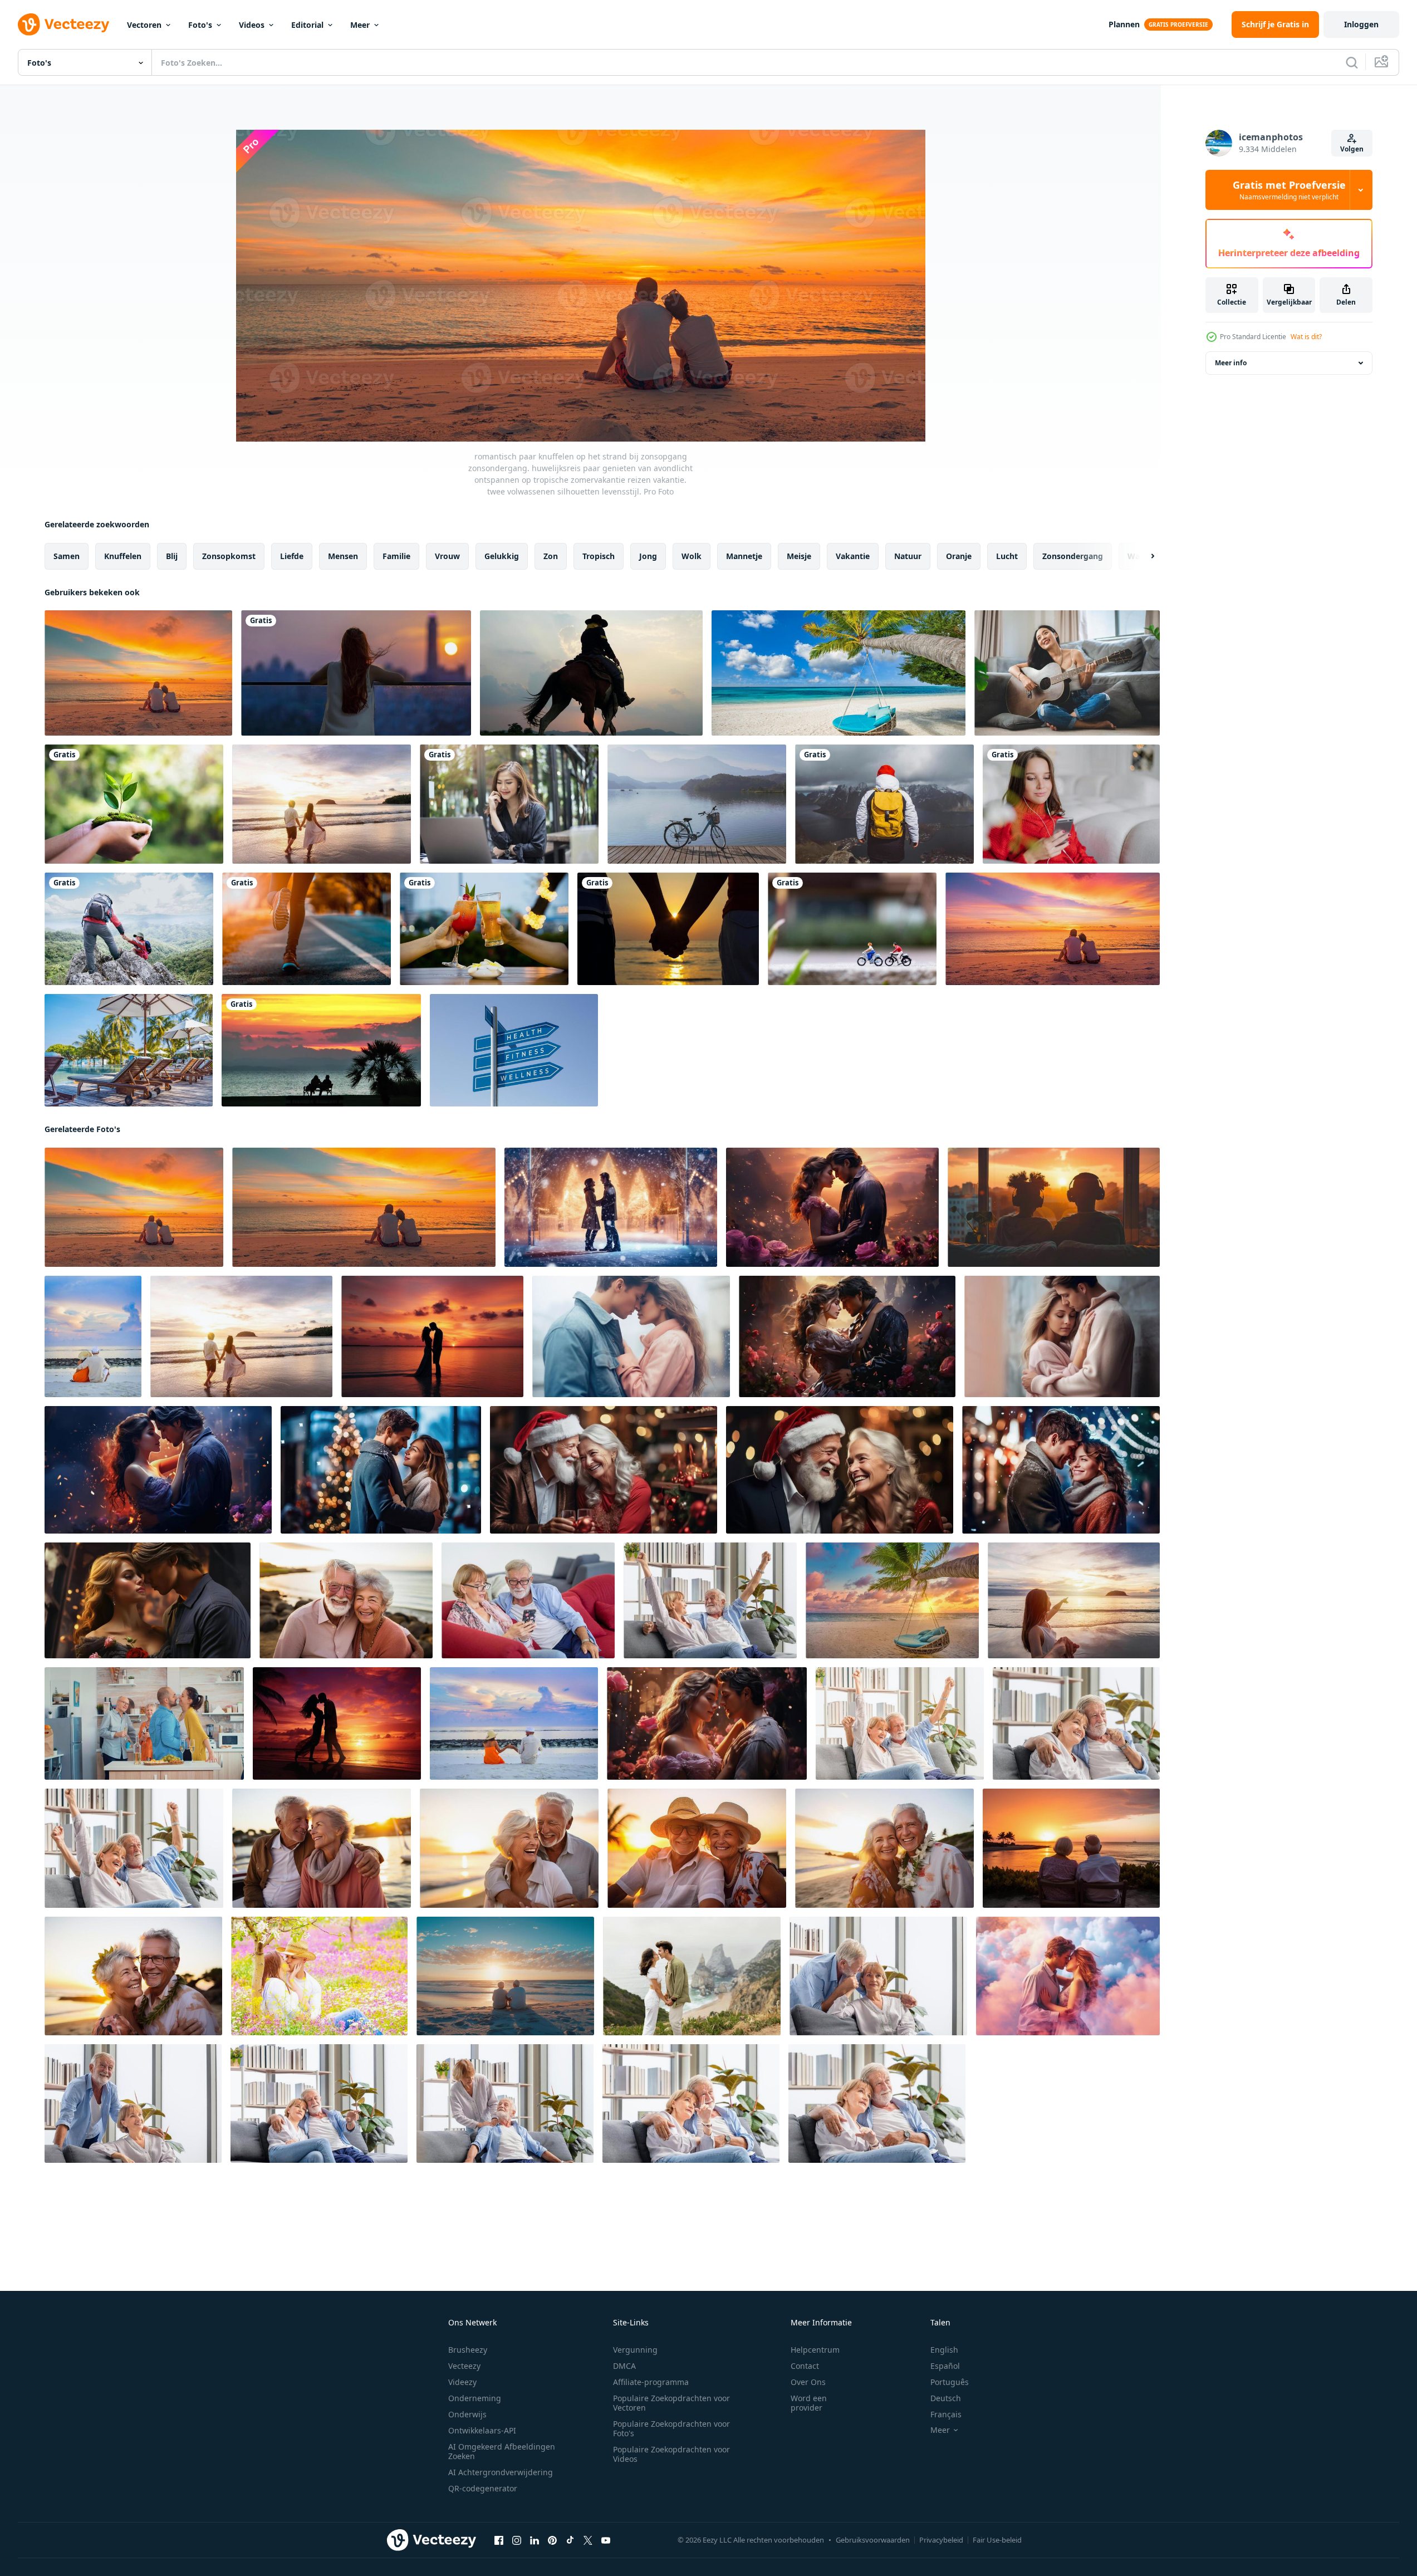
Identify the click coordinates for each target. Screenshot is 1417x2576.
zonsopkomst (229, 556)
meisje (799, 556)
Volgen (1352, 149)
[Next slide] (1143, 556)
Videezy (462, 2382)
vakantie (853, 556)
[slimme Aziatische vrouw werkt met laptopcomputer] (509, 804)
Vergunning (635, 2350)
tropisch (599, 556)
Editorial (307, 25)
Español (945, 2366)
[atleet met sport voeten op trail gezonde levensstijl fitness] (307, 929)
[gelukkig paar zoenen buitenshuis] (319, 1976)
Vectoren (144, 25)
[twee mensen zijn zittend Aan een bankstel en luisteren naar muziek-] (1054, 1207)
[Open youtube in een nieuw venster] (606, 2540)
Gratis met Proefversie (1289, 190)
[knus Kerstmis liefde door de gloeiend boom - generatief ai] (381, 1470)
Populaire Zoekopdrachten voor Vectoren (671, 2403)
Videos (252, 25)
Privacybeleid (941, 2540)
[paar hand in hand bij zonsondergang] (668, 929)
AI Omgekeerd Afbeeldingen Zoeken (502, 2451)
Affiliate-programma (651, 2382)
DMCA (624, 2366)
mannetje (744, 556)
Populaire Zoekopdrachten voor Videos (671, 2454)
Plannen (1124, 24)
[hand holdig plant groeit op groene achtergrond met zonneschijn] (134, 804)
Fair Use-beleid (997, 2540)
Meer (360, 25)
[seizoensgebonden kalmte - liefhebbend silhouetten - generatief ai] (611, 1207)
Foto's (200, 25)
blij (172, 556)
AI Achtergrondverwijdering (501, 2472)
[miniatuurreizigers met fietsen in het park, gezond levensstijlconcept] (852, 929)
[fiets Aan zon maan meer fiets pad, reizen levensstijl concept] (697, 804)
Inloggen (1361, 24)
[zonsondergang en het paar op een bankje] (321, 1050)
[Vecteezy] (63, 25)
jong (648, 556)
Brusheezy (468, 2350)
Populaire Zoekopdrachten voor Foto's (671, 2428)
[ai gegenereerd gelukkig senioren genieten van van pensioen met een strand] (505, 1976)
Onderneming (475, 2398)
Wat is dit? (1306, 337)
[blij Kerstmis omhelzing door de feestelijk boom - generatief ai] (1061, 1470)
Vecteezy (464, 2366)
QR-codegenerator (483, 2488)
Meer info (1231, 363)
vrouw (447, 556)
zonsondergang (1073, 556)
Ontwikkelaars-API (482, 2430)
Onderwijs (467, 2414)
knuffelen (123, 556)
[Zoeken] (1352, 62)
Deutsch (946, 2398)
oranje (959, 556)
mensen (343, 556)
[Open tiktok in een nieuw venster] (570, 2540)
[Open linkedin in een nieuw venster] (535, 2540)
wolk (692, 556)
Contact (805, 2366)
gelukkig (502, 556)
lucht (1007, 556)
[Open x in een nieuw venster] (588, 2540)
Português (950, 2382)
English (944, 2350)
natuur (908, 556)
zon (551, 556)
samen (67, 556)
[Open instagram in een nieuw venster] (517, 2540)
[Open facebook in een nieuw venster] (499, 2540)
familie (396, 556)
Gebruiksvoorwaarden (873, 2540)
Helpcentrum (815, 2350)
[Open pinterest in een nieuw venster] (552, 2540)
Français (946, 2414)
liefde (292, 556)
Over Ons (808, 2382)
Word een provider (809, 2403)
